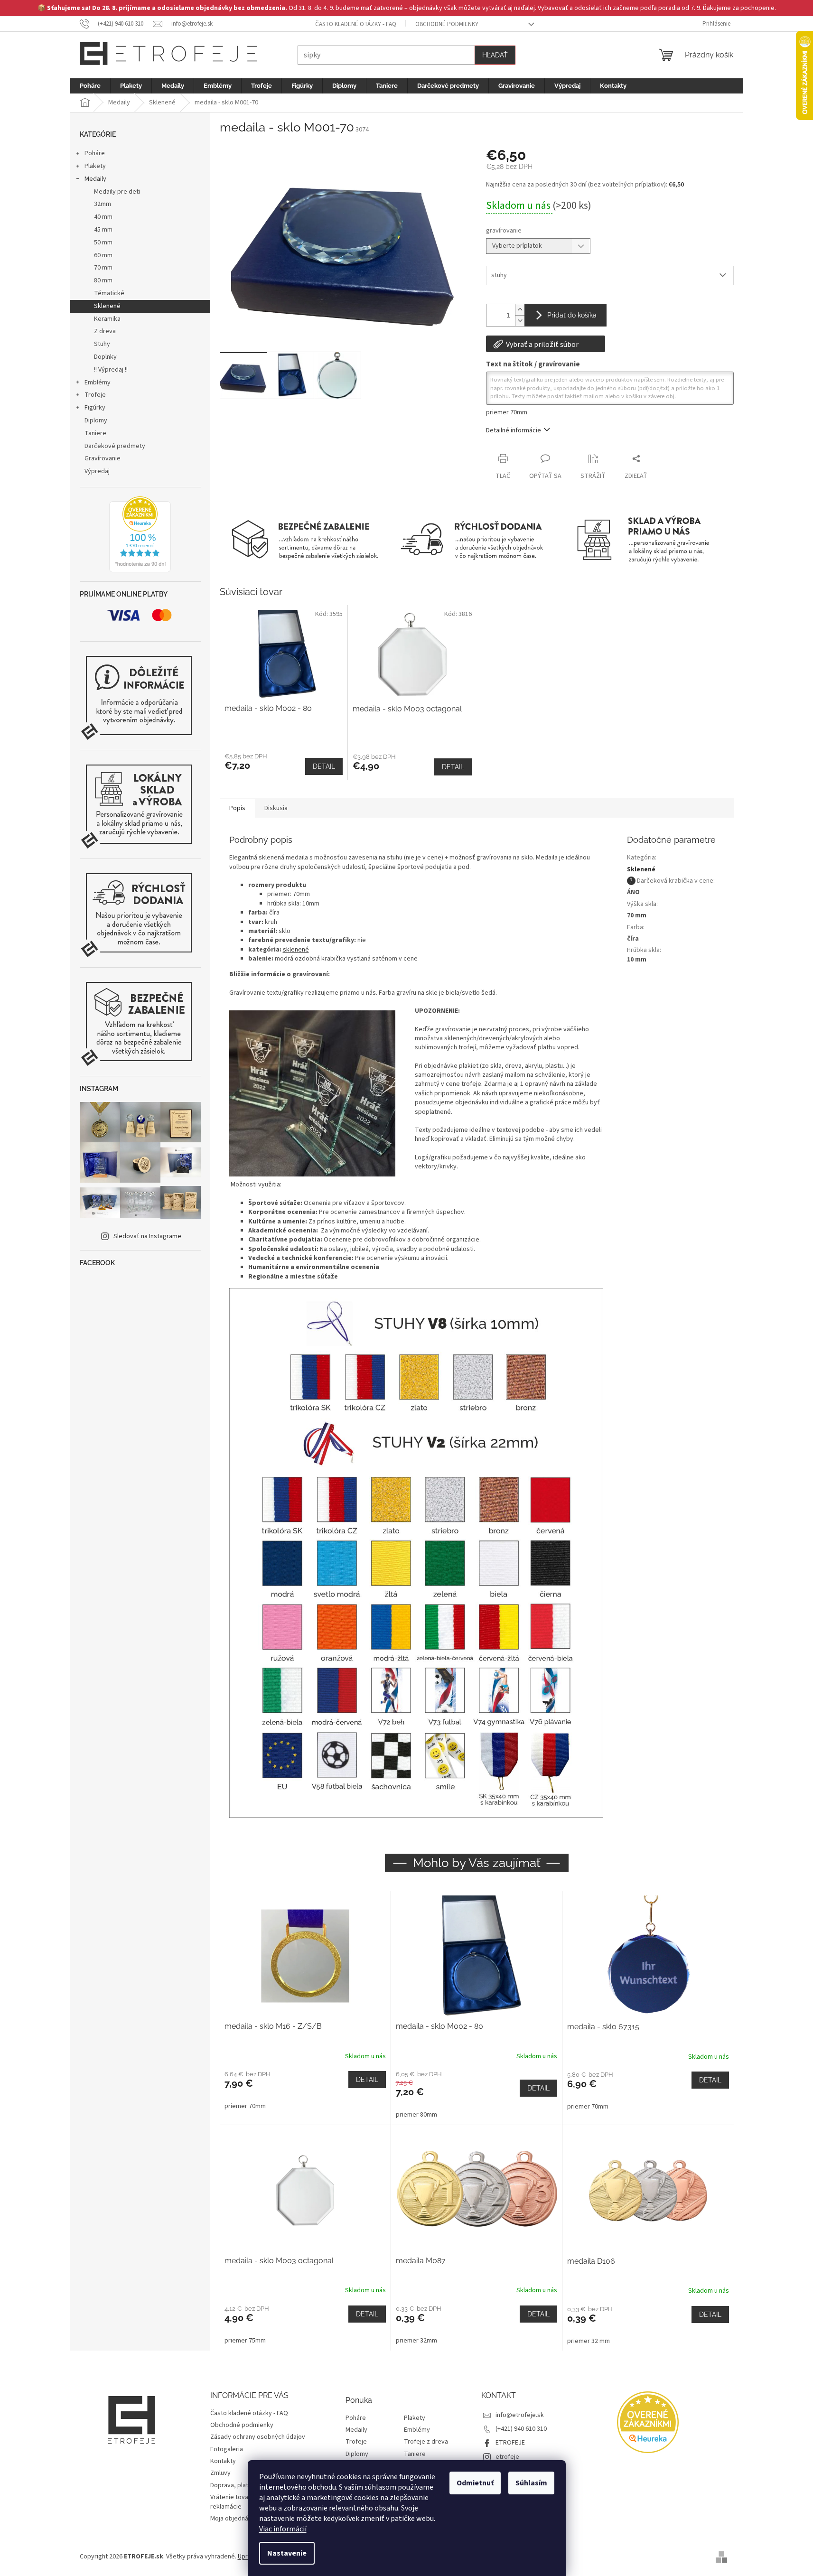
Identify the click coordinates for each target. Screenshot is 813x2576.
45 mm (103, 230)
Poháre (95, 153)
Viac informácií (283, 2529)
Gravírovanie (103, 458)
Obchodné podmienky (447, 24)
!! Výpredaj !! (111, 370)
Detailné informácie (514, 430)
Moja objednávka (234, 2519)
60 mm (103, 255)
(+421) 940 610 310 (521, 2429)
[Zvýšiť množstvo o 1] (520, 310)
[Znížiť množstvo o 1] (520, 321)
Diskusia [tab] (276, 808)
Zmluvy (220, 2473)
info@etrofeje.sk (520, 2415)
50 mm (103, 243)
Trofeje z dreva (426, 2442)
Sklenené (107, 306)
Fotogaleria (227, 2449)
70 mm (103, 268)
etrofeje (507, 2457)
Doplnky (105, 357)
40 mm (103, 217)
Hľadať (495, 55)
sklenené (296, 950)
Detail (324, 766)
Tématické (109, 293)
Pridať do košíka (572, 315)
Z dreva (105, 331)
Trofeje (95, 395)
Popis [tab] (237, 808)
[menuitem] (90, 86)
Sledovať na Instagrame (147, 1236)
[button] (305, 2091)
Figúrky (95, 408)
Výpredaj (97, 471)
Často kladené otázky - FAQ (356, 24)
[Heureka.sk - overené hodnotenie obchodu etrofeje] (140, 534)
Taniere (95, 433)
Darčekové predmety (115, 446)
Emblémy (98, 383)
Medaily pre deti (117, 192)
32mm (103, 204)
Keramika (107, 319)
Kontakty (223, 2461)
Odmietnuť (475, 2483)
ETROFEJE (510, 2443)
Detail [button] (367, 2080)
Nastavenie (287, 2553)
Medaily (95, 179)
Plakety (95, 166)
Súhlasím (531, 2483)
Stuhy (102, 344)
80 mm (103, 280)
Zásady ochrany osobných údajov (258, 2437)
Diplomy (96, 420)
